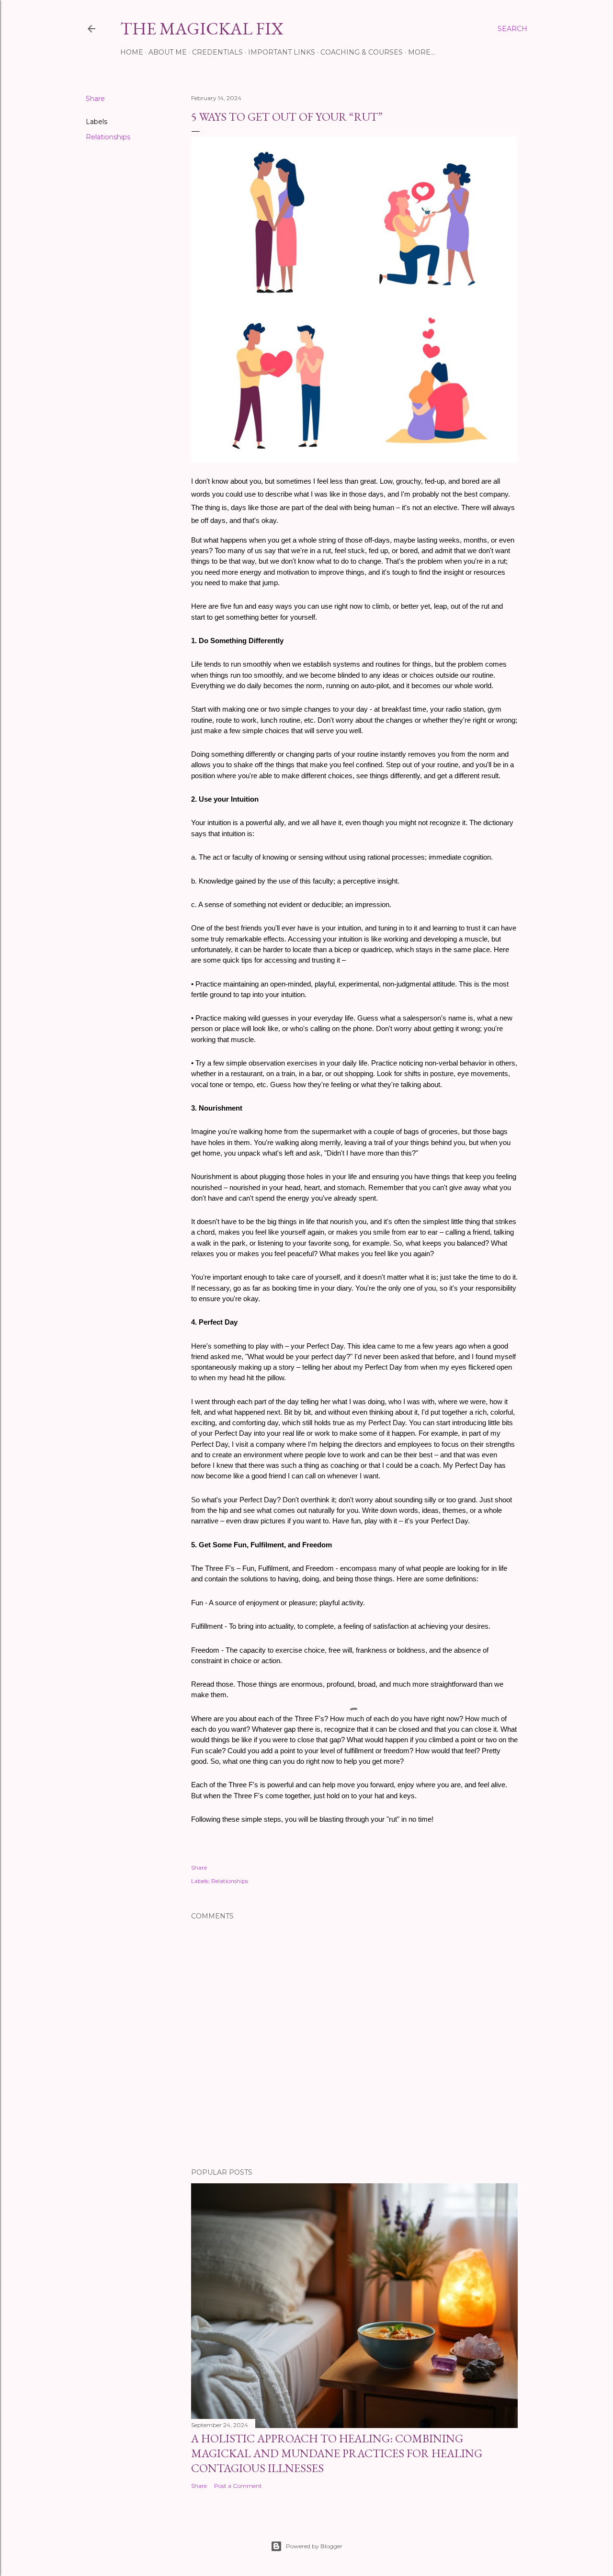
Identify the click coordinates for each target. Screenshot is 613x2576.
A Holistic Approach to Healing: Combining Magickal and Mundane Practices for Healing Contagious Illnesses (337, 2453)
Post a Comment (238, 2486)
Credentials (217, 52)
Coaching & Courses (362, 52)
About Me (168, 52)
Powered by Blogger (314, 2546)
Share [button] (95, 99)
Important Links (282, 52)
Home (132, 52)
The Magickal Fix (202, 28)
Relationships (108, 137)
